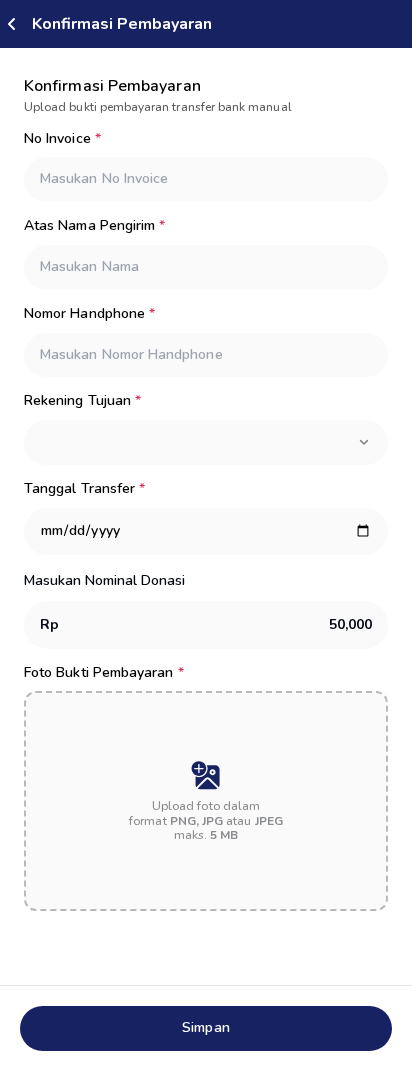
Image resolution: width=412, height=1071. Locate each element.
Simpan (205, 1027)
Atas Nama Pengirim (94, 226)
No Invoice (62, 139)
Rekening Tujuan (82, 401)
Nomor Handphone (89, 314)
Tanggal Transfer (84, 489)
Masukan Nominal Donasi (104, 580)
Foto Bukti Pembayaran (104, 673)
